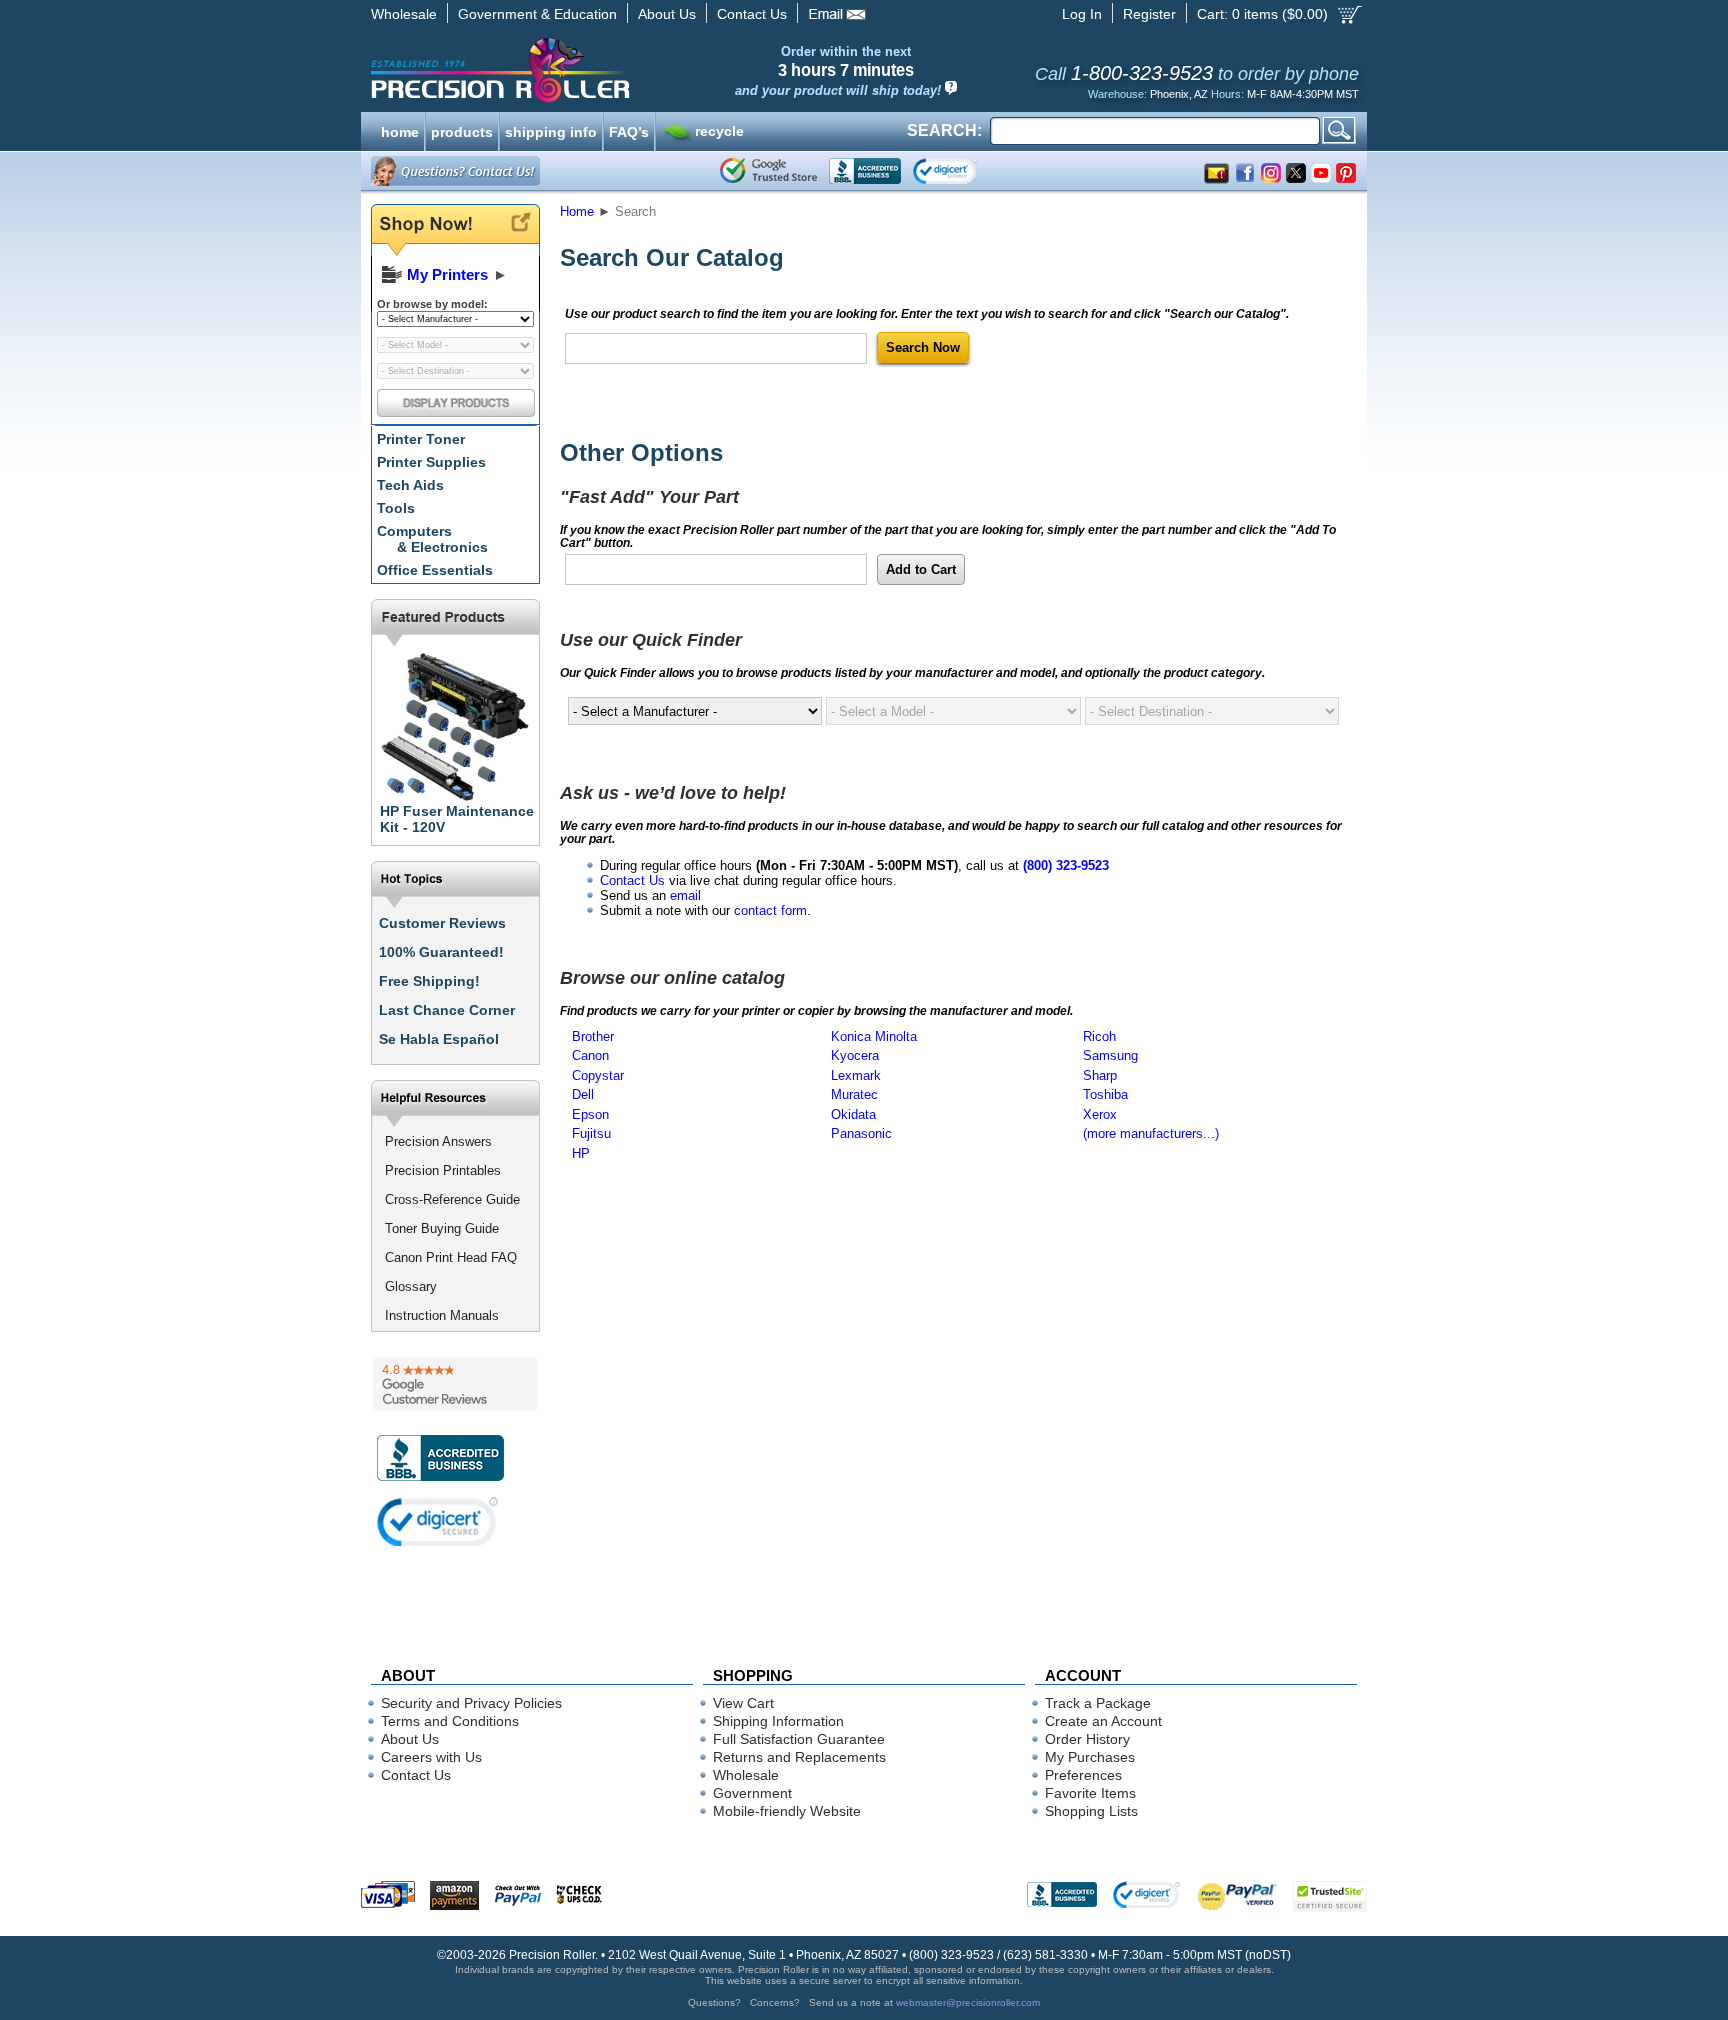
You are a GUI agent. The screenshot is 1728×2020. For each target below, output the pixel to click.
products (462, 130)
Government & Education (537, 14)
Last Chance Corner (447, 1010)
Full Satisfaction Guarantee (799, 1739)
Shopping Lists (1091, 1811)
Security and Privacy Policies (471, 1703)
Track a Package (1098, 1703)
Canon (590, 1055)
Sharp (1100, 1075)
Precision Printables (443, 1170)
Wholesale (404, 14)
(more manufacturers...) (1151, 1133)
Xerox (1100, 1114)
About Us (667, 14)
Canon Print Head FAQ (451, 1257)
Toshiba (1105, 1094)
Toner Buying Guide (442, 1228)
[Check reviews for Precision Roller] (455, 1384)
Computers (432, 539)
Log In (1082, 14)
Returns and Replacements (799, 1757)
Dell (583, 1094)
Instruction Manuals (442, 1315)
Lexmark (856, 1075)
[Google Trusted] (768, 171)
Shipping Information (778, 1721)
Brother (593, 1036)
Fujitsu (591, 1133)
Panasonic (861, 1133)
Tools (396, 508)
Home (577, 211)
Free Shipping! (429, 981)
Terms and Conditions (450, 1721)
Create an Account (1103, 1721)
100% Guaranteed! (441, 952)
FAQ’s (629, 130)
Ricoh (1099, 1036)
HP (581, 1153)
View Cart (743, 1703)
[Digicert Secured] (438, 1521)
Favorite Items (1090, 1793)
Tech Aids (410, 485)
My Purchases (1090, 1757)
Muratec (854, 1094)
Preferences (1083, 1775)
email (685, 895)
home (400, 130)
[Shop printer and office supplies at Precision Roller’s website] (604, 70)
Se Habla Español (439, 1039)
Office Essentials (435, 570)
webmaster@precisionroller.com (968, 2002)
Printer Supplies (431, 462)
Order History (1087, 1739)
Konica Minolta (874, 1036)
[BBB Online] (865, 171)
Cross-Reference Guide (452, 1199)
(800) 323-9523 (1066, 865)
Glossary (411, 1286)
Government (752, 1793)
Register (1149, 14)
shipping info (551, 130)
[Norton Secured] (961, 171)
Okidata (853, 1114)
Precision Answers (438, 1141)
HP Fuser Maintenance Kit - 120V (457, 819)
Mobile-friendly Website (787, 1811)
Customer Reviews (442, 923)
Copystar (598, 1075)
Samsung (1110, 1055)
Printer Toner (421, 439)
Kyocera (855, 1055)
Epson (590, 1114)
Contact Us (752, 14)
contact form (770, 910)
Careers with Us (431, 1757)
